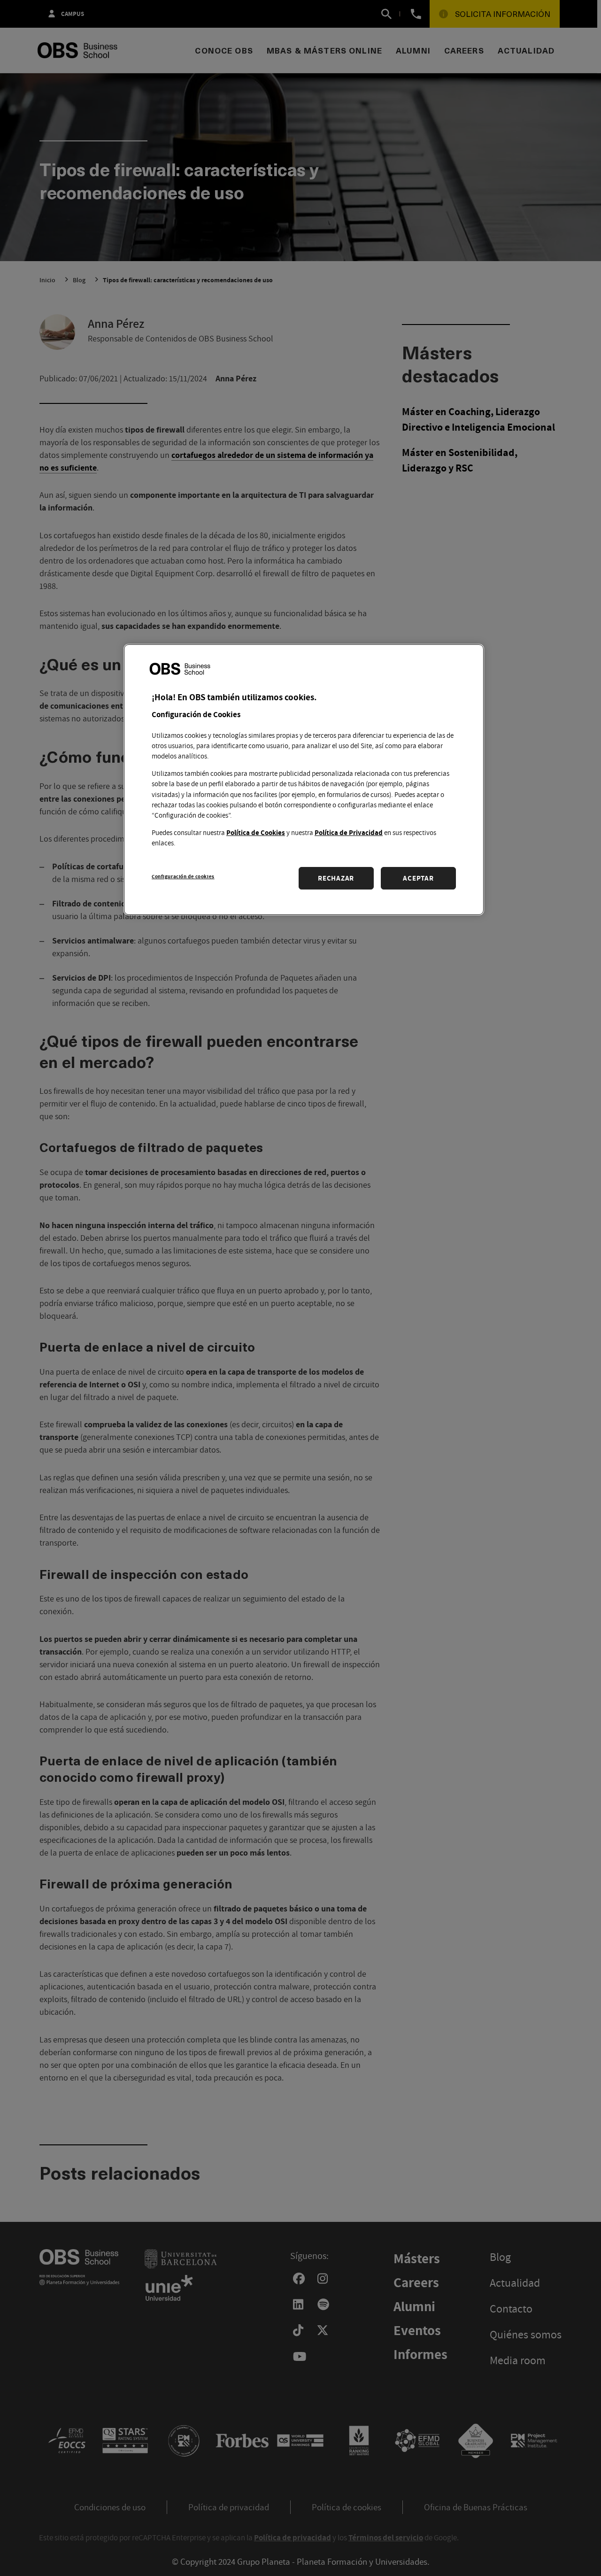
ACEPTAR (418, 878)
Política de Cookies (256, 832)
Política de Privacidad (349, 832)
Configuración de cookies (183, 876)
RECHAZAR (336, 878)
